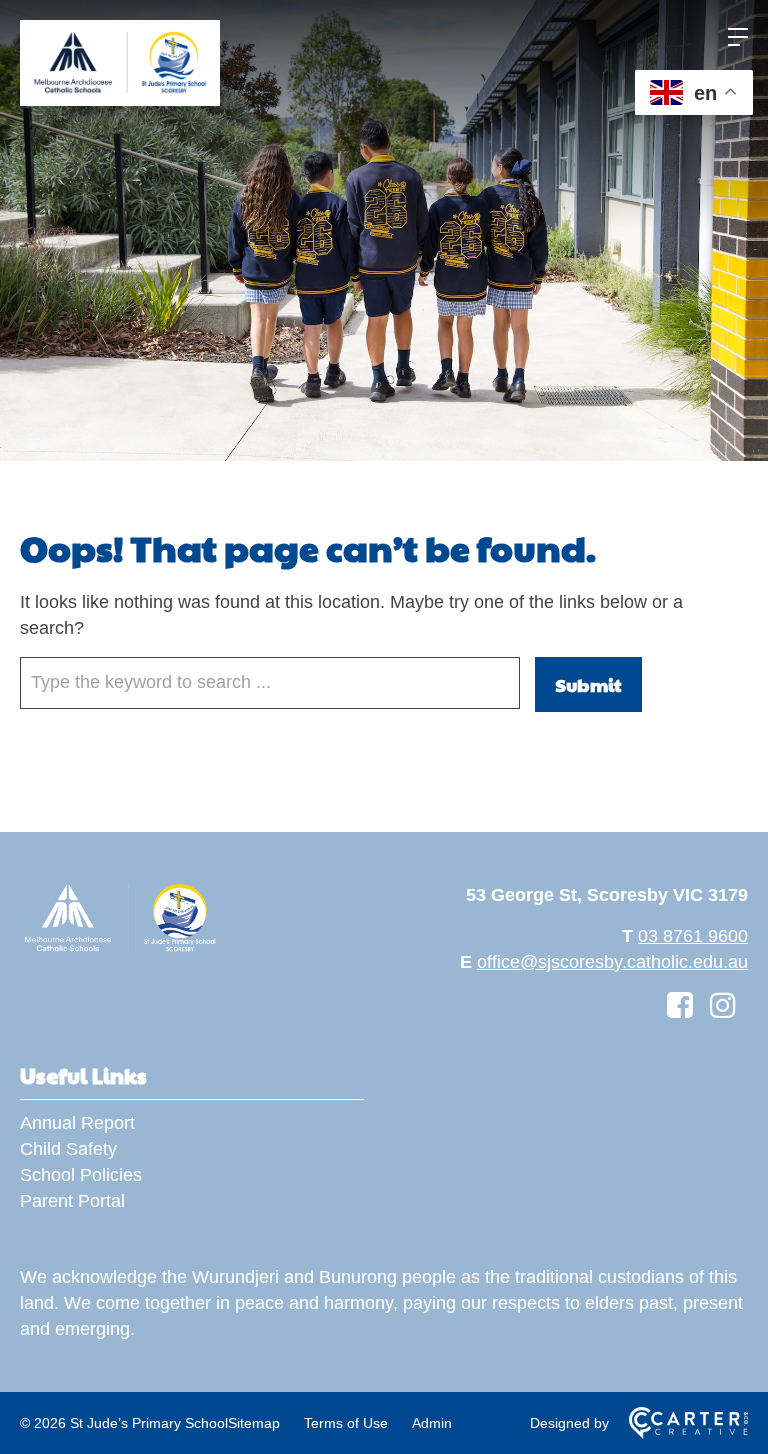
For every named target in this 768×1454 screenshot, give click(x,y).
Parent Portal (72, 1201)
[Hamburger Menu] (738, 37)
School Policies (81, 1175)
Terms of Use (346, 1423)
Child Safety (68, 1149)
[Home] (120, 949)
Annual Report (77, 1123)
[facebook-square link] (680, 1005)
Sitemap (254, 1423)
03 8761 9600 (693, 936)
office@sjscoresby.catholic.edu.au (612, 962)
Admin (432, 1423)
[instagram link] (723, 1005)
